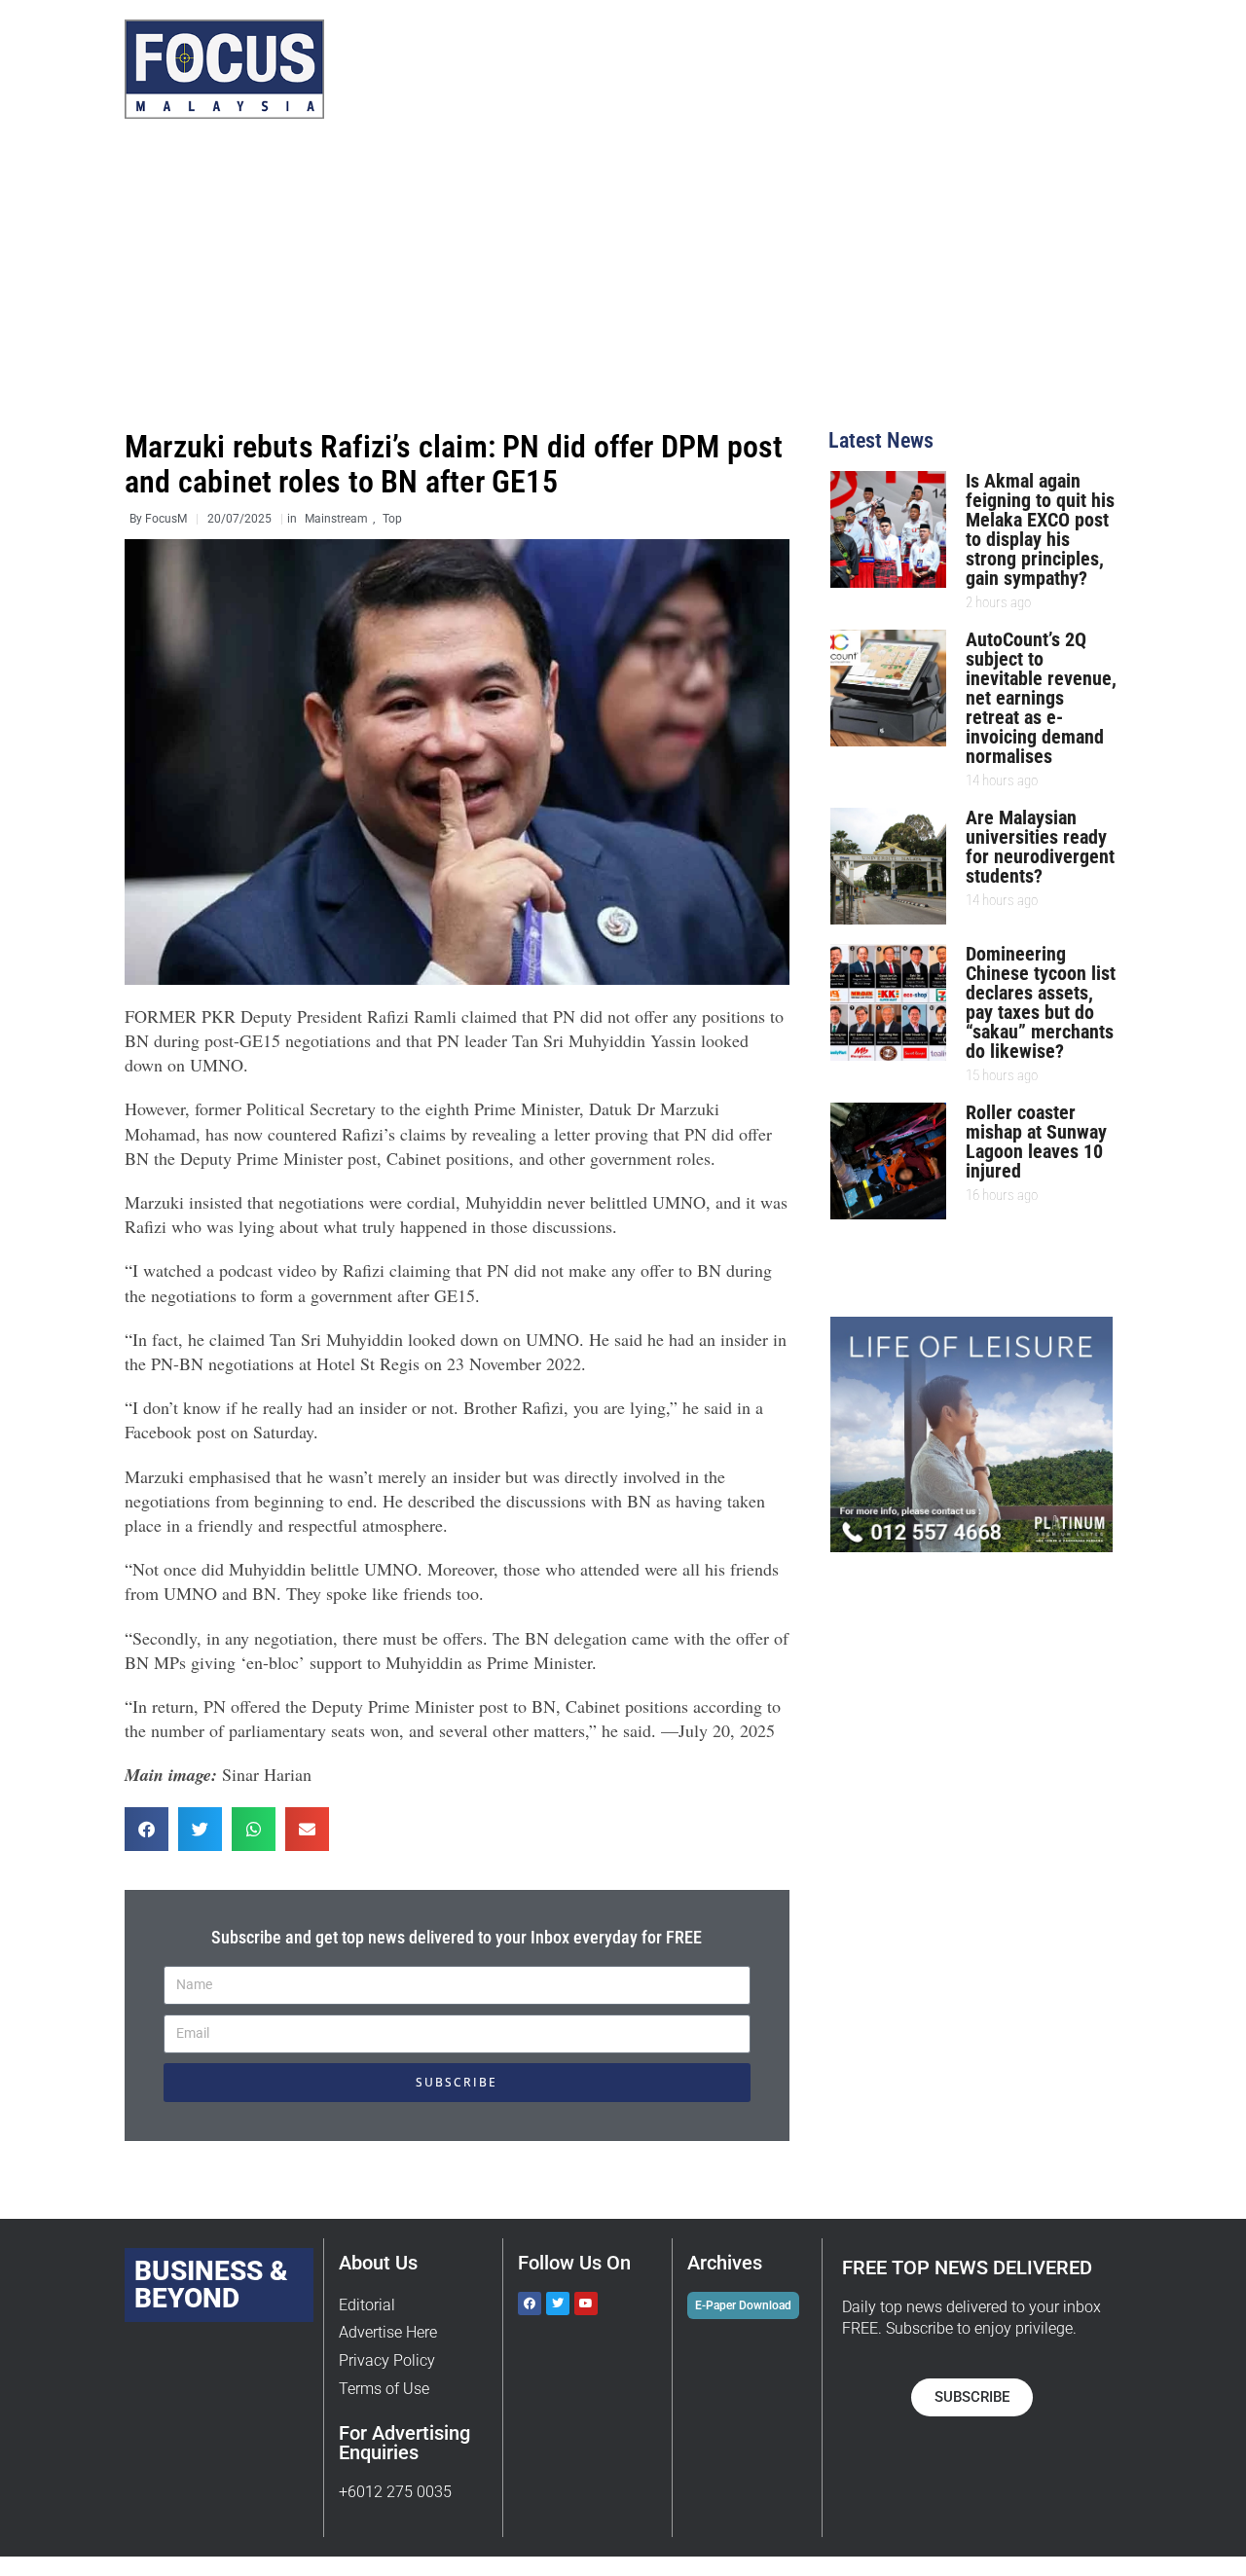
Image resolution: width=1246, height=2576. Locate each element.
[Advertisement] (623, 284)
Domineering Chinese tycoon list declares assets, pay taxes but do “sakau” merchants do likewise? (1041, 1002)
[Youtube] (586, 2304)
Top (392, 519)
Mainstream (336, 519)
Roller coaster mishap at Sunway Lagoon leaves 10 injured (1036, 1142)
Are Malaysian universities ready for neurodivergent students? (1040, 847)
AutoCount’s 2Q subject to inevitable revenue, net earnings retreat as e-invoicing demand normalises (1041, 698)
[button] (147, 1829)
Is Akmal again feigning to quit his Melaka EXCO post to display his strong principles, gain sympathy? (1040, 529)
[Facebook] (530, 2304)
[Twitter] (558, 2304)
